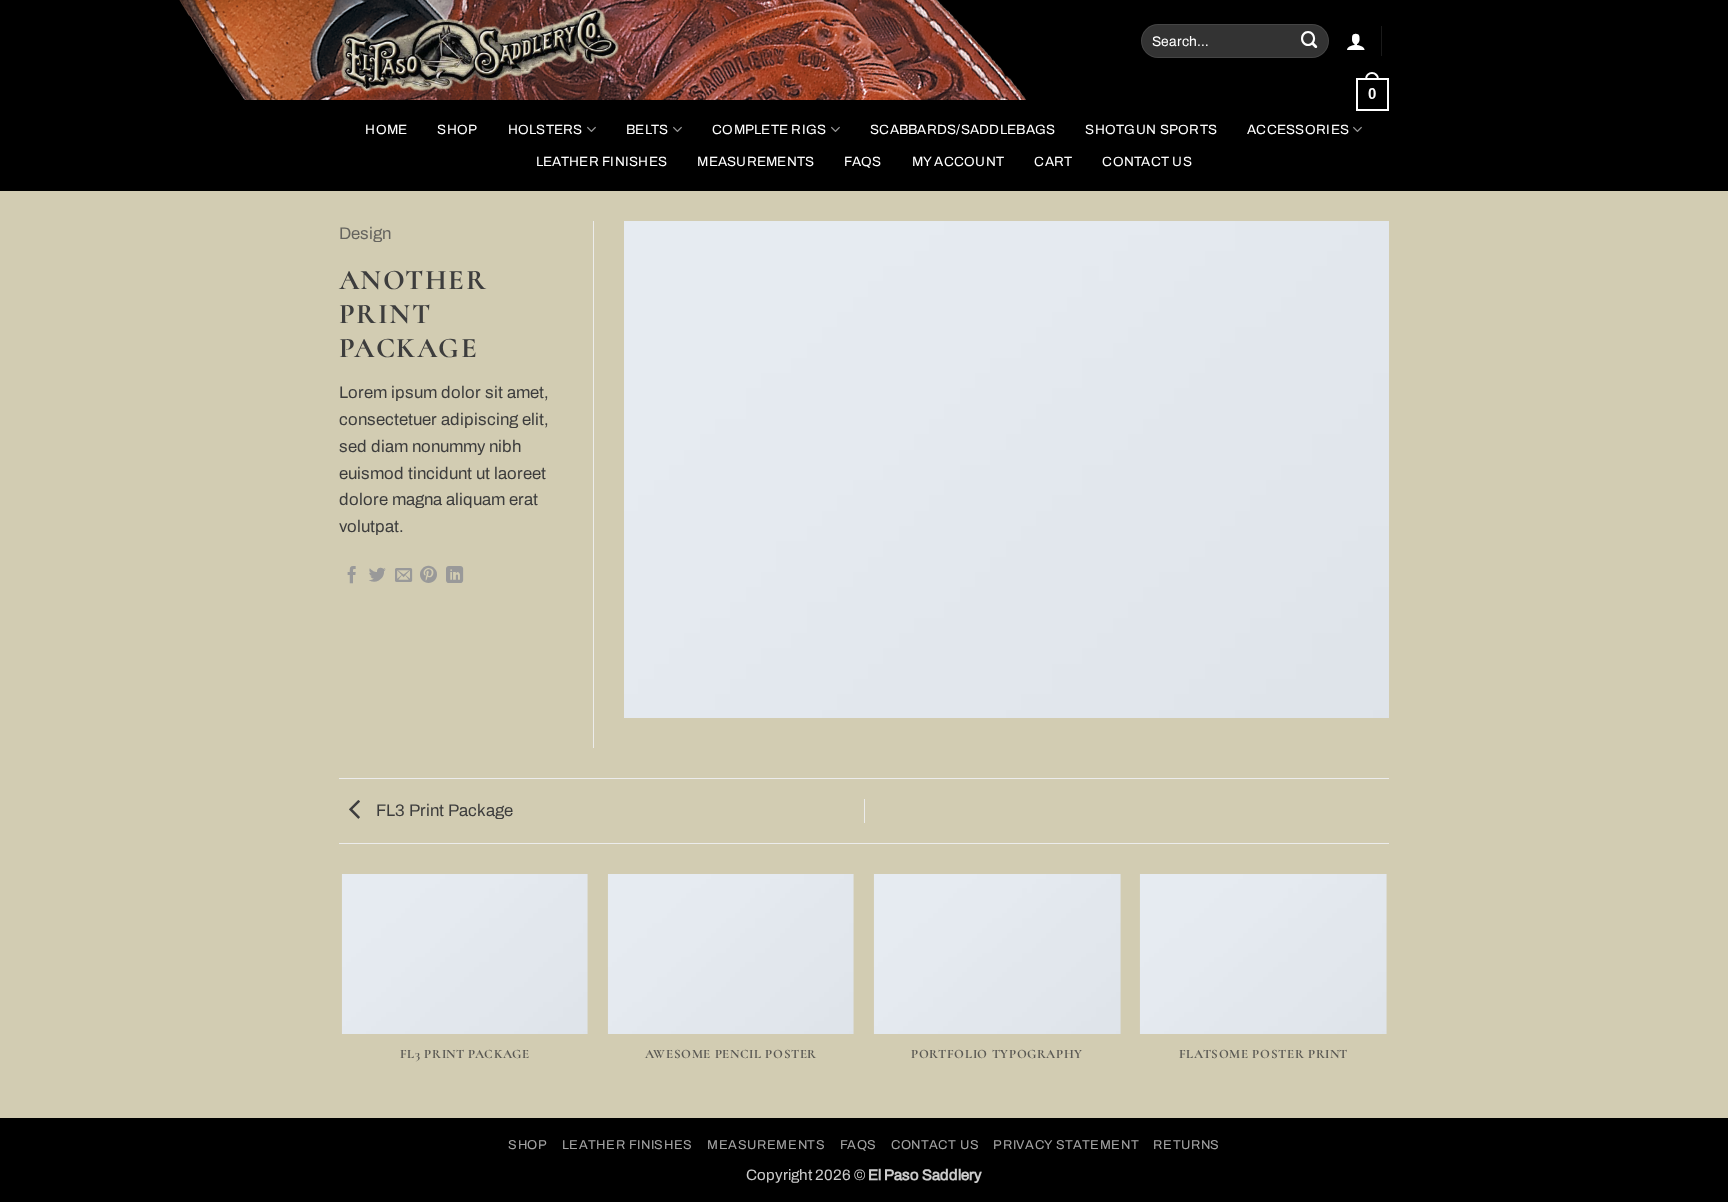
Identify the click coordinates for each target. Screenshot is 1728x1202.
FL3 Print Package (442, 810)
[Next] (1386, 994)
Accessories (1298, 129)
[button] (1356, 41)
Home (386, 129)
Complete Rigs (769, 129)
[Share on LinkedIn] (454, 576)
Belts (647, 129)
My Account (958, 161)
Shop (528, 1145)
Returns (1186, 1145)
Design (365, 233)
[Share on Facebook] (351, 576)
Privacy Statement (1066, 1145)
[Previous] (343, 994)
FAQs (862, 161)
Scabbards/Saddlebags (962, 129)
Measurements (755, 161)
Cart (1053, 161)
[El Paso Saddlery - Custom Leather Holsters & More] (498, 50)
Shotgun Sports (1151, 129)
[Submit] (1310, 40)
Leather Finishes (601, 161)
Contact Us (1147, 161)
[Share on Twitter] (377, 576)
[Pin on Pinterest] (428, 576)
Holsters (545, 129)
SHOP (457, 129)
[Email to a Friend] (403, 576)
